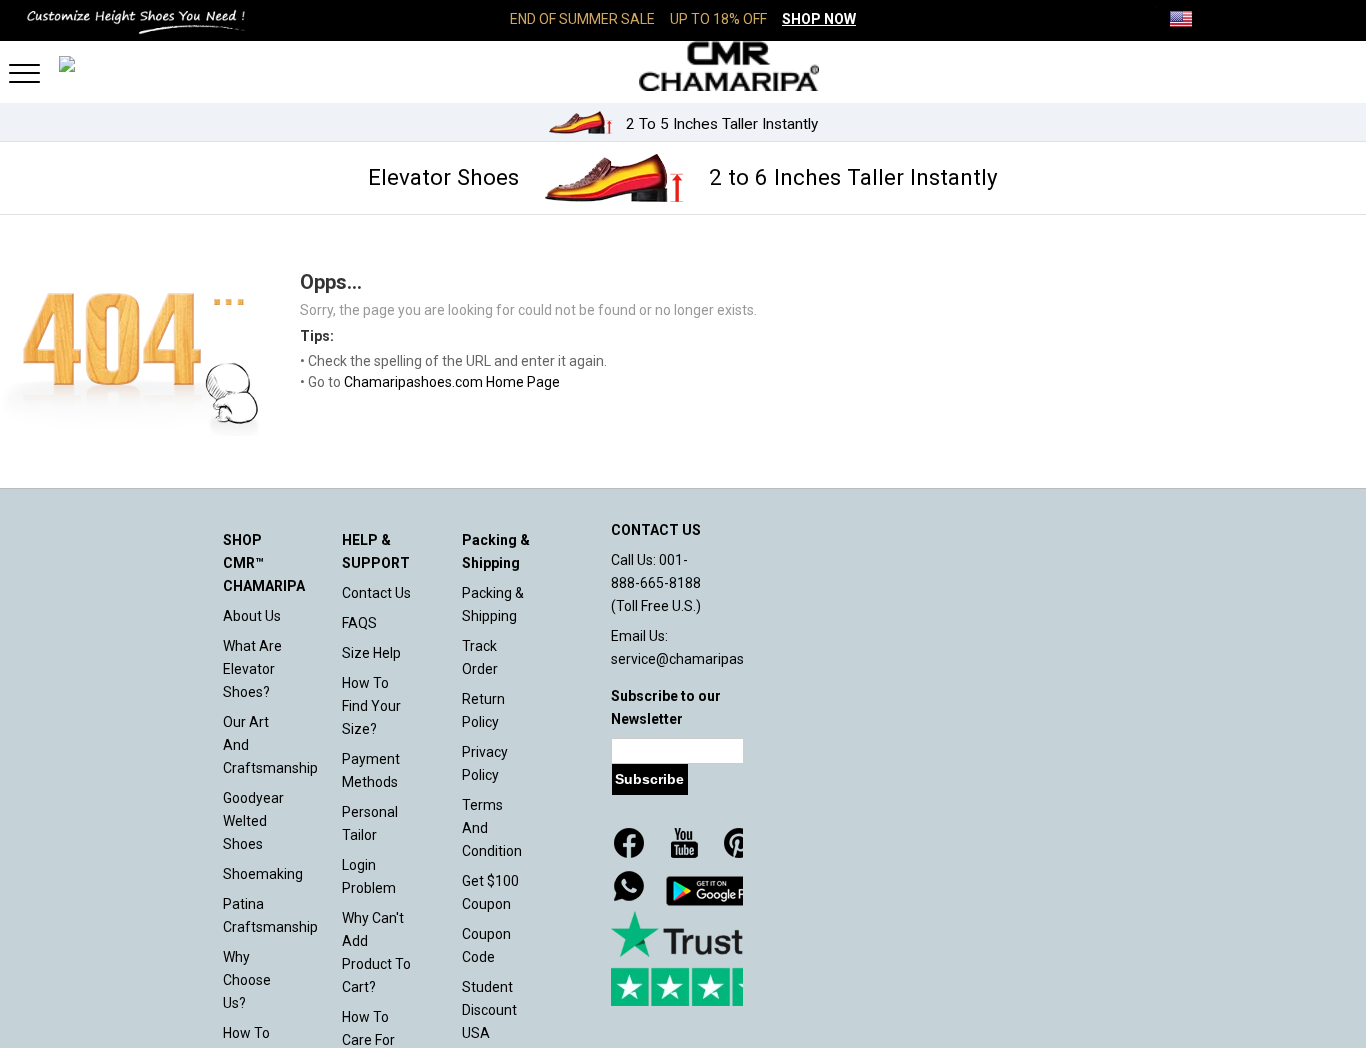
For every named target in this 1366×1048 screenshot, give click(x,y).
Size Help (371, 653)
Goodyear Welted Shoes (253, 821)
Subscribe (649, 779)
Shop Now (819, 19)
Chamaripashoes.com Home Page (452, 382)
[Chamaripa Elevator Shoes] (683, 66)
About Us (252, 616)
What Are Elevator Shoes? (252, 669)
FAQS (359, 623)
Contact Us (376, 593)
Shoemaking (263, 874)
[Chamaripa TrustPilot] (711, 958)
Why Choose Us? (247, 980)
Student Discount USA (489, 1010)
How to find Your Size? (371, 706)
